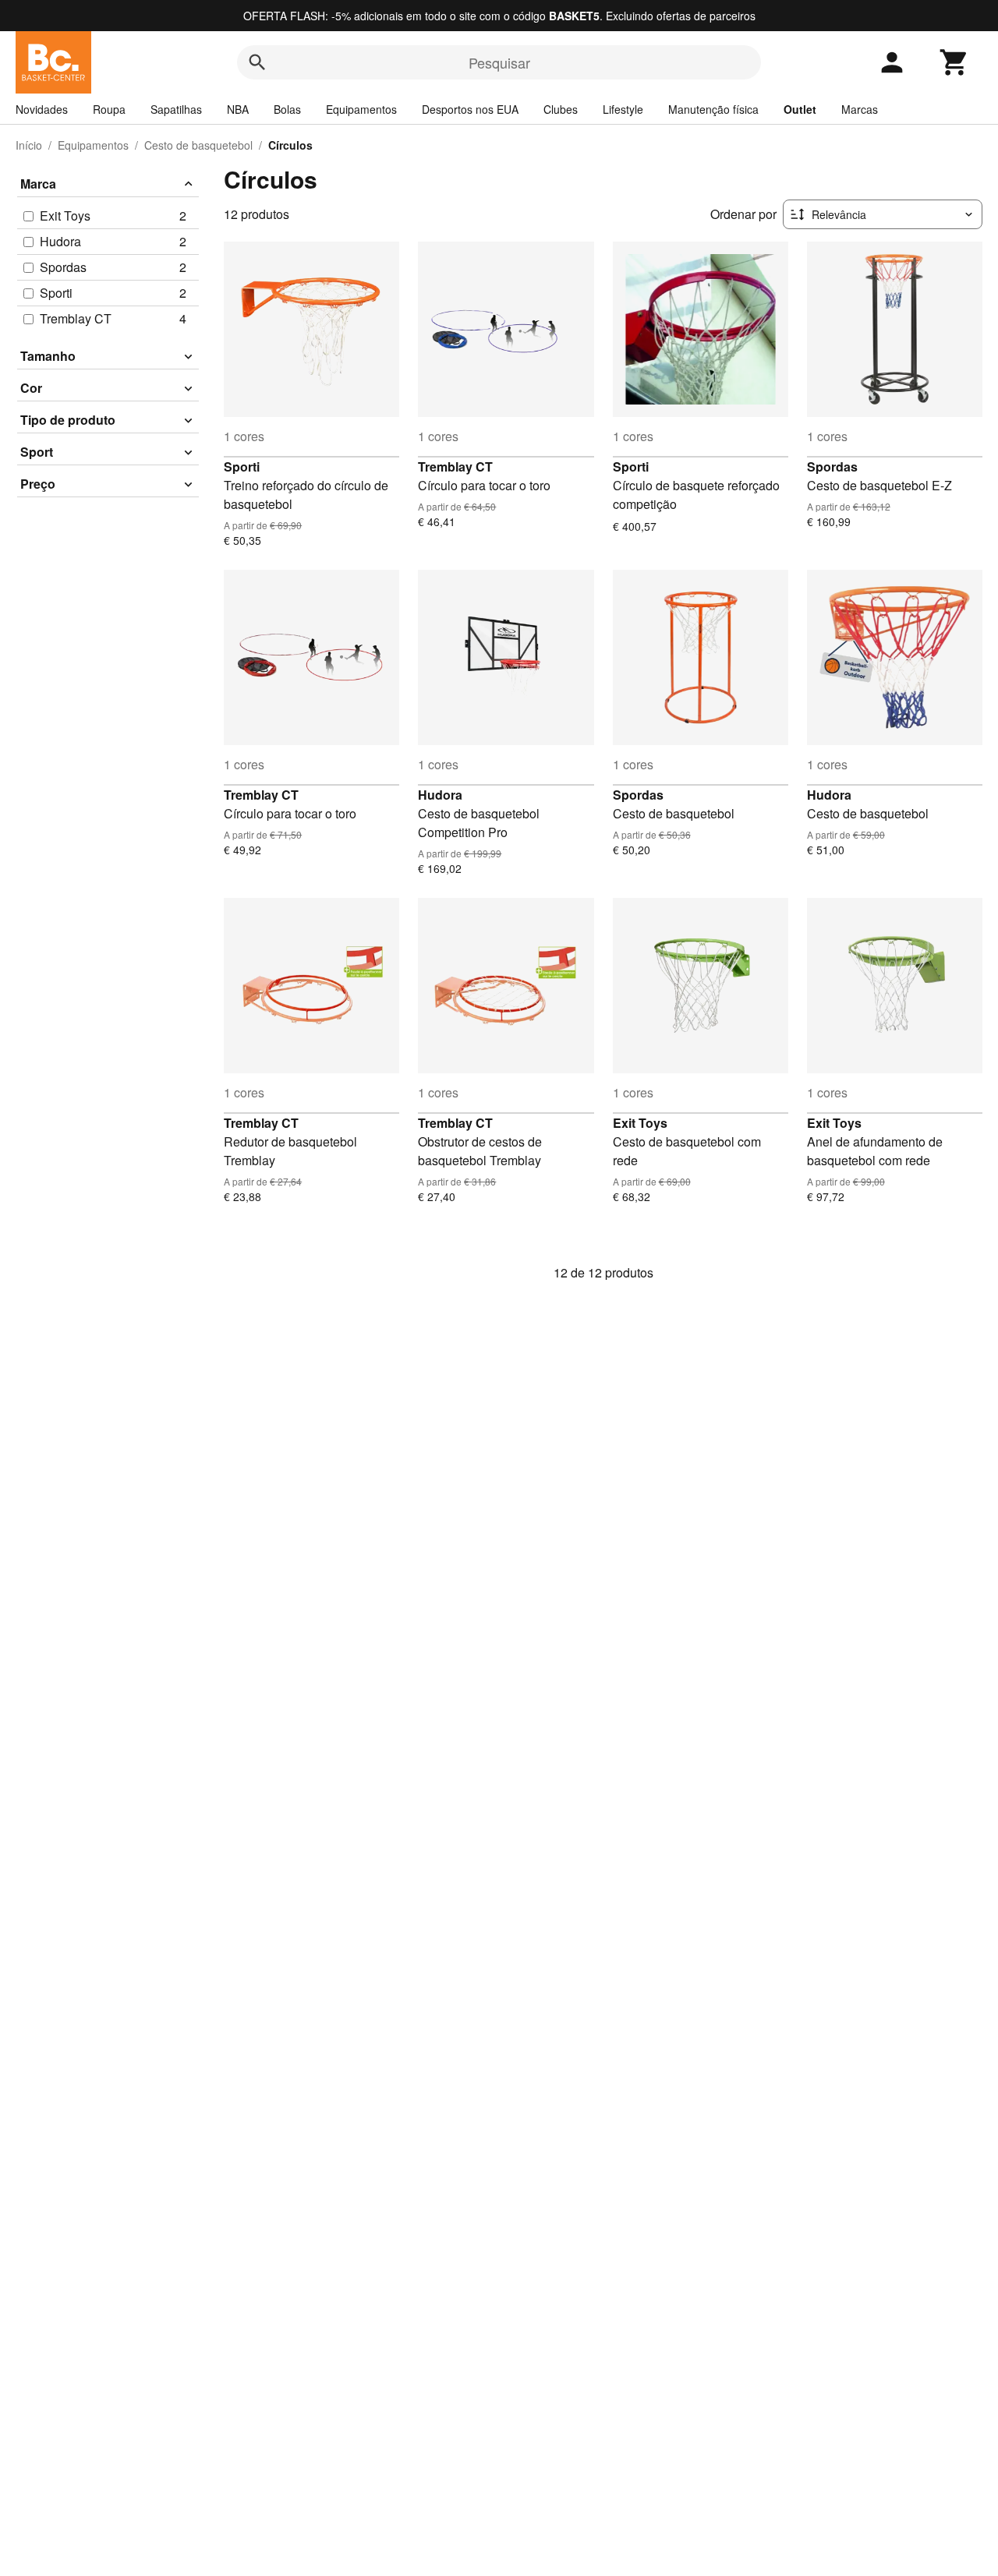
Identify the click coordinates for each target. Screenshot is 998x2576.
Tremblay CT (455, 466)
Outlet (800, 109)
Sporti (242, 466)
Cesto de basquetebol (198, 145)
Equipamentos (361, 109)
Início (29, 145)
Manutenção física (713, 109)
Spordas (832, 466)
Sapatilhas (176, 109)
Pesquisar (499, 62)
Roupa (109, 109)
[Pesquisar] (257, 62)
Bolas (287, 109)
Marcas (860, 109)
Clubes (561, 109)
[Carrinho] (954, 62)
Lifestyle (623, 109)
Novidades (42, 109)
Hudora (440, 795)
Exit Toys (640, 1123)
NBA (238, 109)
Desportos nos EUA (470, 109)
